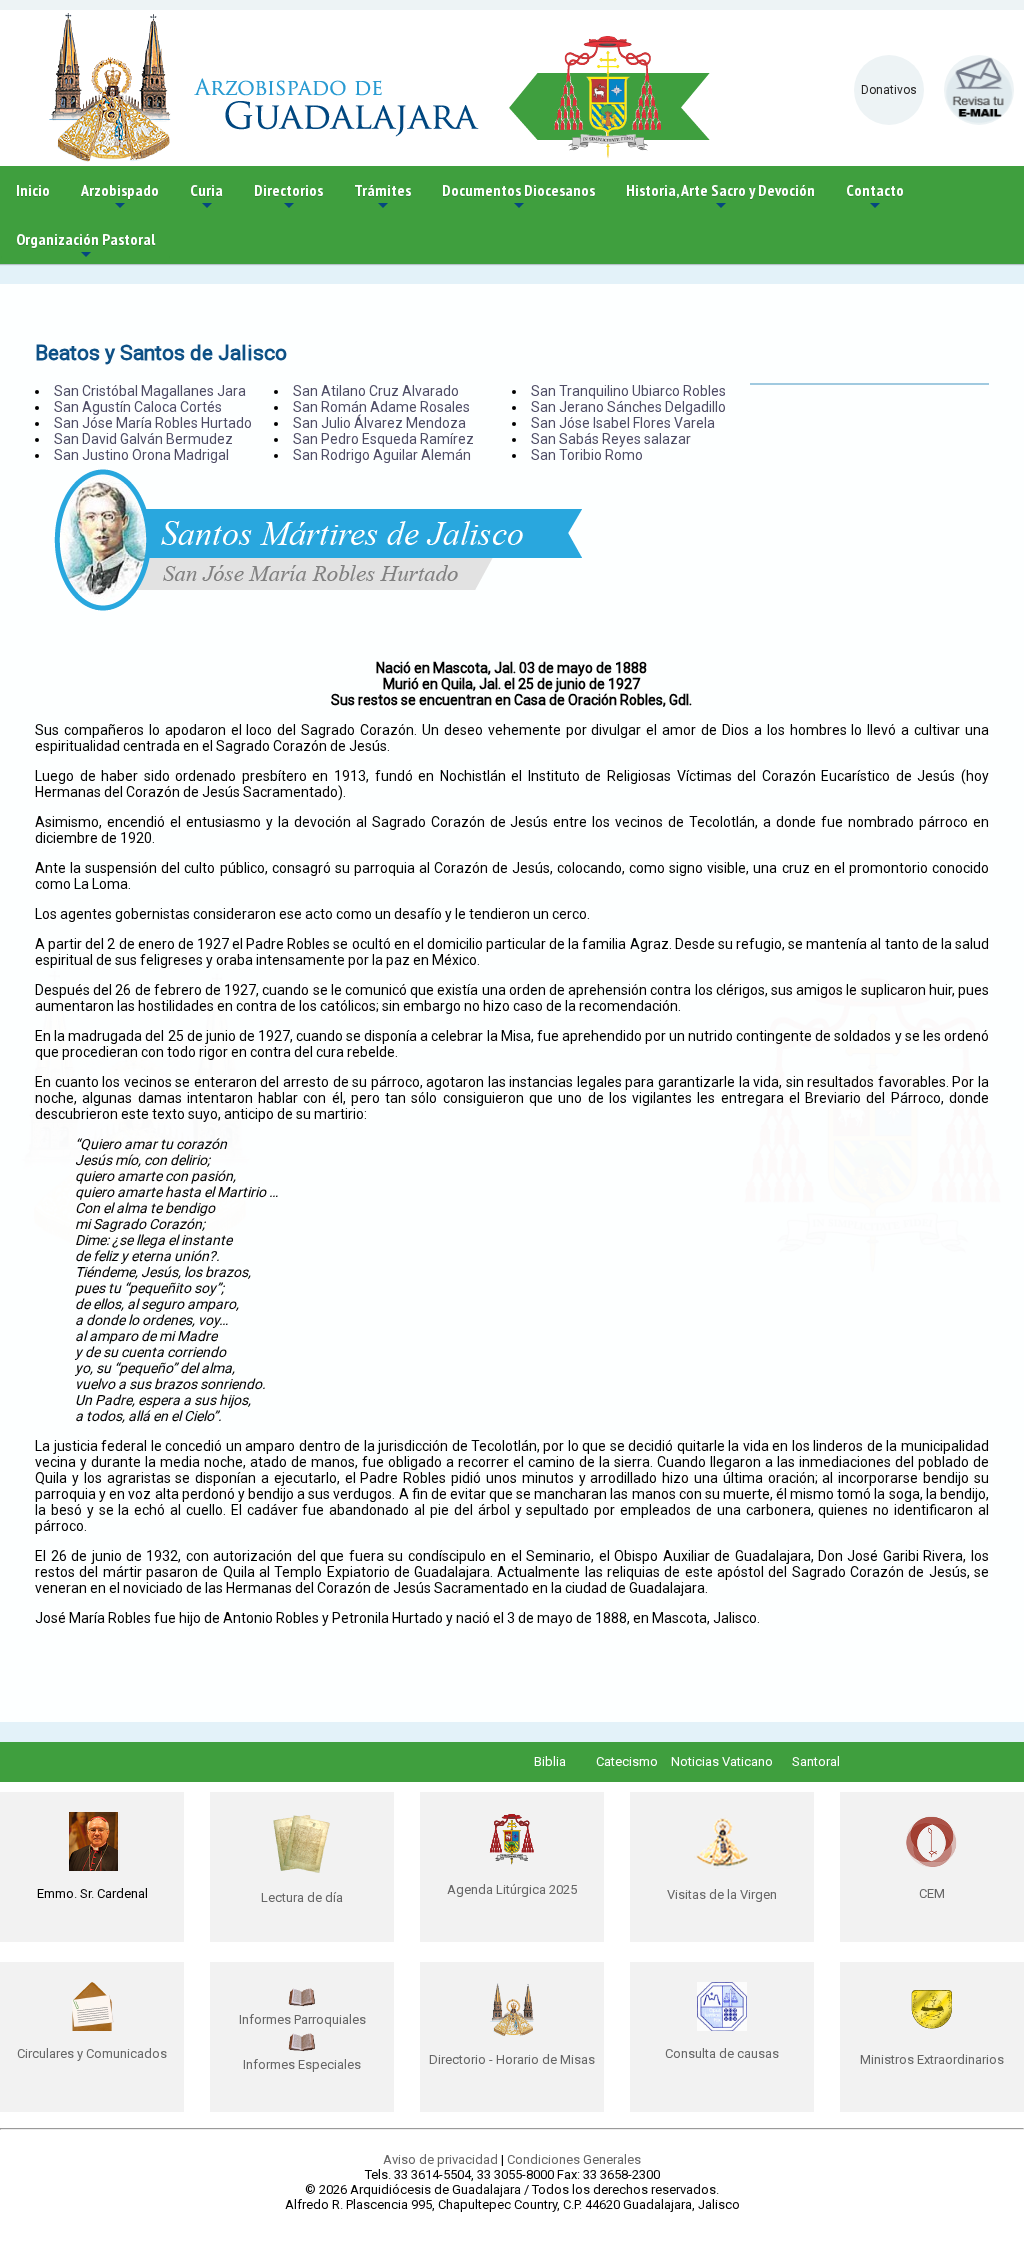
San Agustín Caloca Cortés (138, 407)
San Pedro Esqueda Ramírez (383, 439)
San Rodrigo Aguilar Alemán (382, 455)
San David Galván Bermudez (143, 439)
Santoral (816, 1761)
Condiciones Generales (574, 2159)
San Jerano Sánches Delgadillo (628, 407)
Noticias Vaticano (722, 1761)
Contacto (875, 197)
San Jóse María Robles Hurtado (153, 423)
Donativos (889, 90)
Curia (206, 197)
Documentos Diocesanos (518, 197)
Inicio (33, 190)
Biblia (550, 1761)
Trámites (382, 197)
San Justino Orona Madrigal (141, 455)
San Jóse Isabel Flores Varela (623, 423)
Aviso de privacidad (440, 2159)
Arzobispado (120, 197)
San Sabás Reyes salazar (611, 439)
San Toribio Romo (587, 455)
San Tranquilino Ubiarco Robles (628, 391)
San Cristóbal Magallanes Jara (150, 391)
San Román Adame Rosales (381, 407)
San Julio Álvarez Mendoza (379, 423)
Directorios (288, 197)
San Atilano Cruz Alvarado (376, 391)
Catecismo (627, 1761)
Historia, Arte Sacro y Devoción (720, 197)
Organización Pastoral (85, 246)
